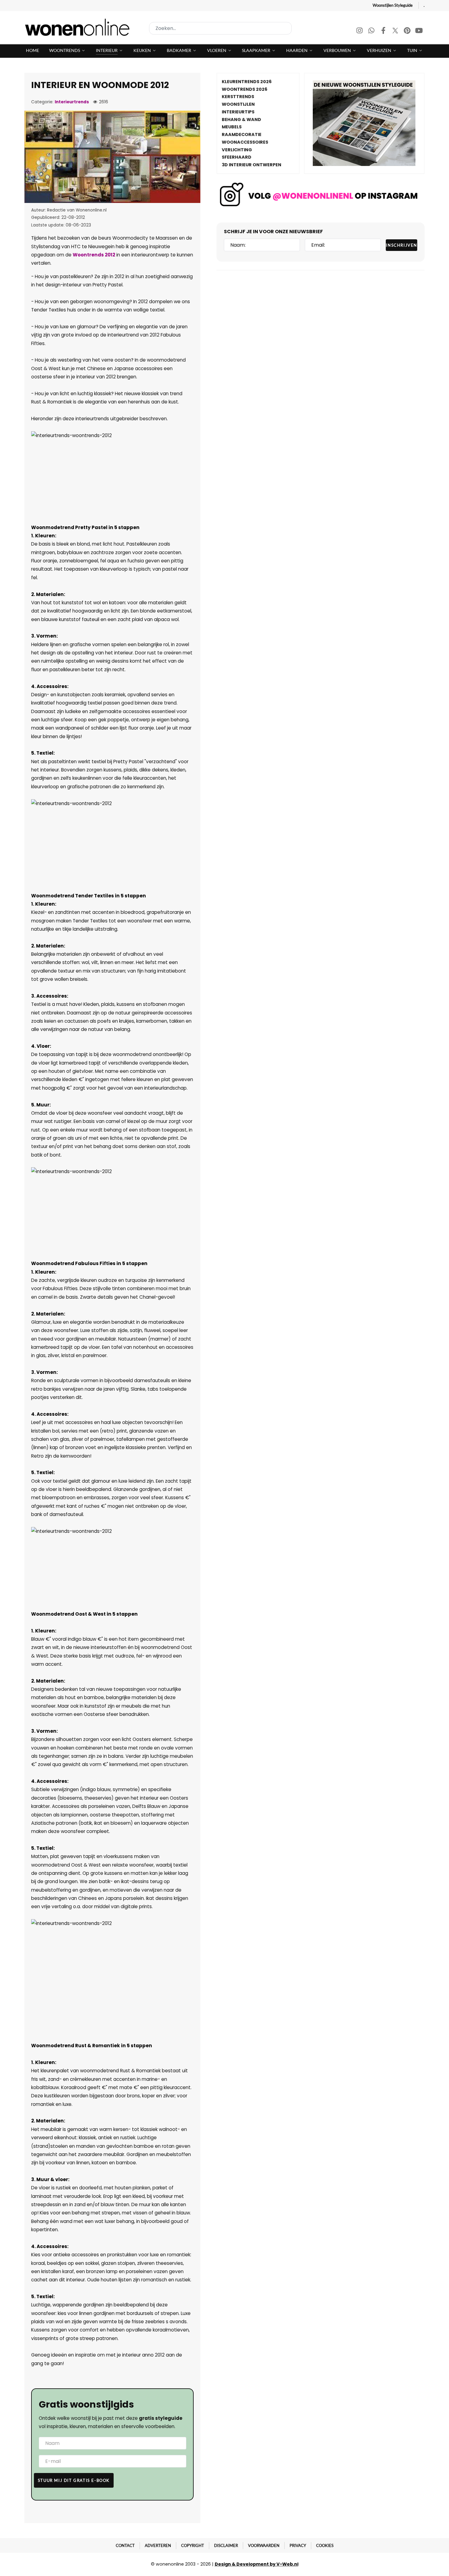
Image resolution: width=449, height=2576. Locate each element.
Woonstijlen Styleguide (393, 5)
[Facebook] (384, 31)
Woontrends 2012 (94, 255)
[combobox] (220, 28)
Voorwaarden (264, 2545)
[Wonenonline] (79, 27)
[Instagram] (360, 31)
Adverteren (158, 2545)
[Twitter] (396, 31)
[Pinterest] (408, 31)
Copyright (193, 2545)
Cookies (325, 2545)
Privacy (298, 2545)
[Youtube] (419, 31)
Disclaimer (226, 2545)
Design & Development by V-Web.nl (257, 2564)
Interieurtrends (72, 102)
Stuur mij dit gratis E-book (74, 2480)
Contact (125, 2545)
